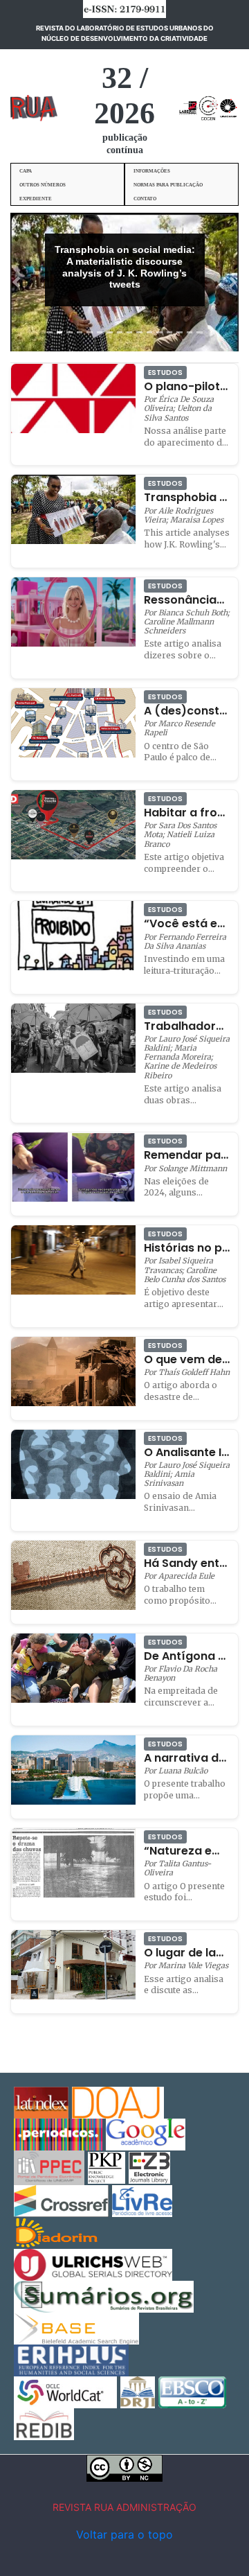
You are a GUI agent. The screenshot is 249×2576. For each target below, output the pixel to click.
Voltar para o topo (124, 2534)
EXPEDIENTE (36, 199)
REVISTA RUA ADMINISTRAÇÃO (124, 2507)
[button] (16, 282)
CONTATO (145, 199)
